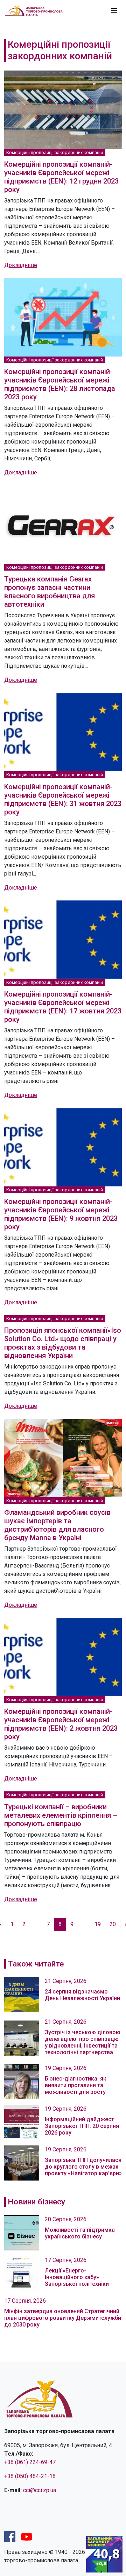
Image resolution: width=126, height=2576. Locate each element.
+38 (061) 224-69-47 (30, 2462)
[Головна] (37, 11)
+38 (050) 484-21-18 (30, 2476)
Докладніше (21, 265)
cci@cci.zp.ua (40, 2490)
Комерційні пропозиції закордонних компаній (55, 152)
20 (113, 1924)
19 (98, 1924)
